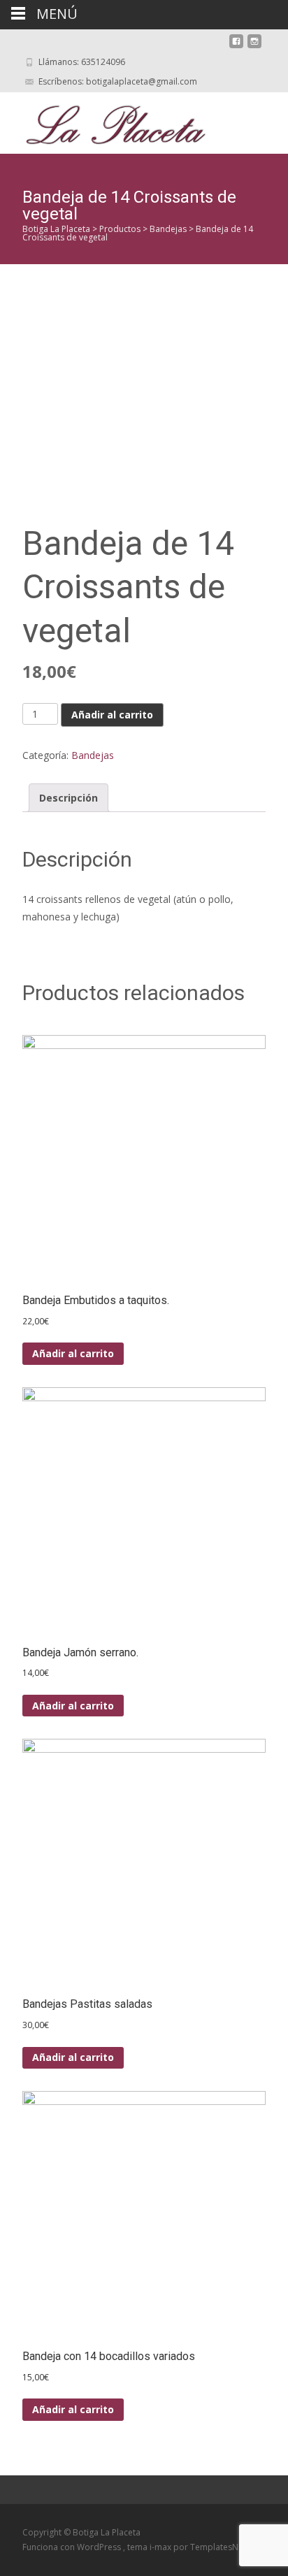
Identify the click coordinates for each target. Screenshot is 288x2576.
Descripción (69, 798)
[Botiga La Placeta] (105, 120)
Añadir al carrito (112, 715)
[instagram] (254, 46)
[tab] (69, 798)
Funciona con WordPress (73, 2547)
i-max (161, 2547)
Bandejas (93, 755)
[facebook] (236, 46)
